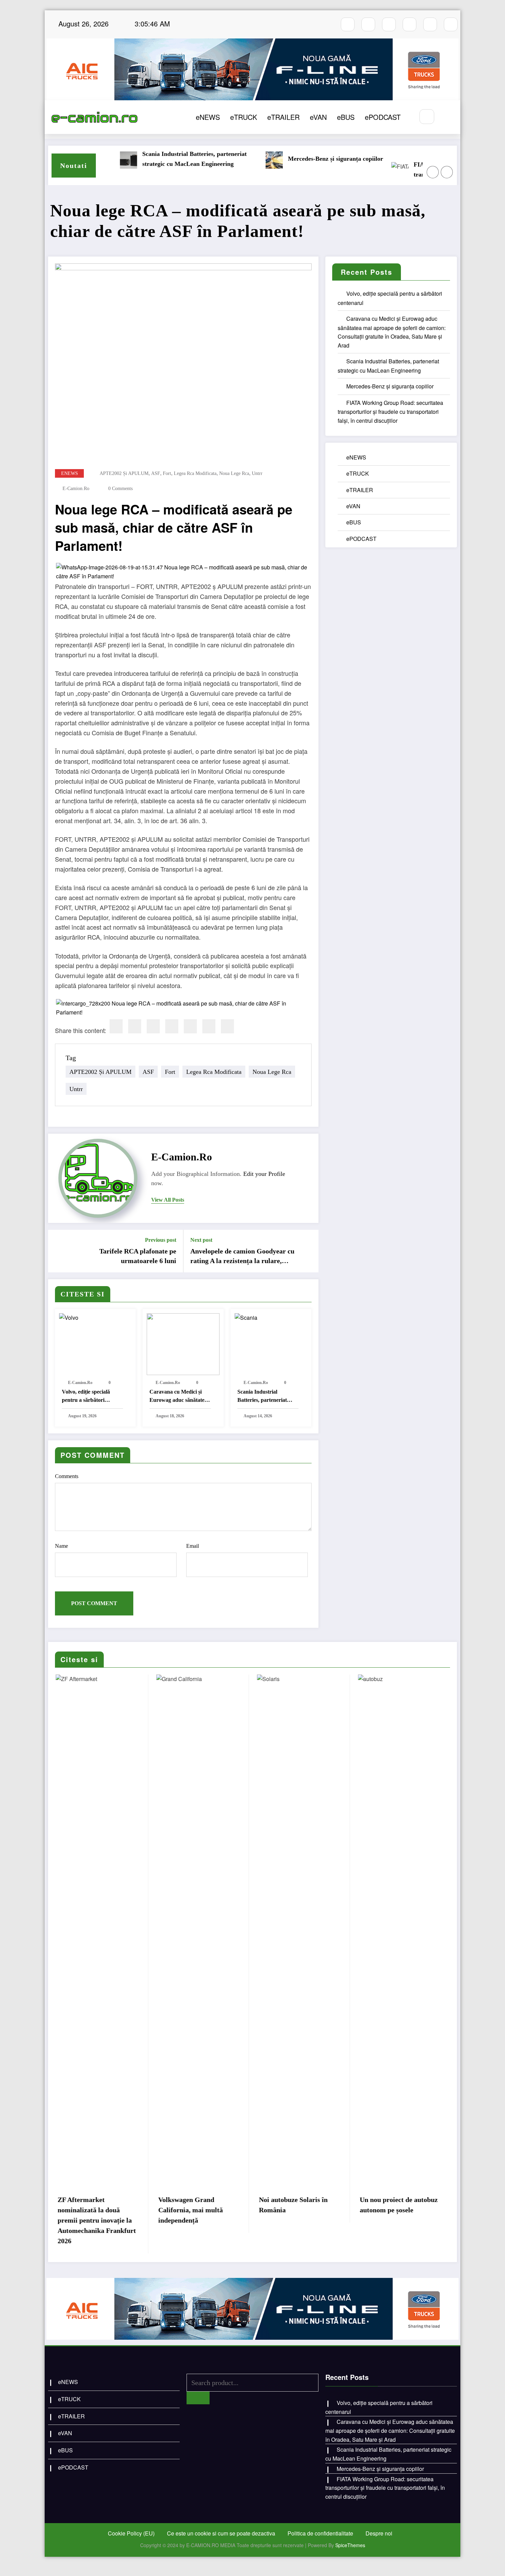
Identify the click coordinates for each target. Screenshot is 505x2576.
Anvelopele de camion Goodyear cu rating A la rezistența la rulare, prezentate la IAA (242, 1257)
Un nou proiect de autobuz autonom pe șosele (399, 2205)
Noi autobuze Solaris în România (293, 2205)
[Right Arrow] (447, 172)
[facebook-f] (348, 24)
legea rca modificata (195, 473)
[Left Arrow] (433, 172)
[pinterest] (190, 1026)
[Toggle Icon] (448, 117)
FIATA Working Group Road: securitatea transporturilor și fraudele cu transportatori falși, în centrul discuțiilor (416, 170)
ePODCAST (383, 117)
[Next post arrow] (309, 1251)
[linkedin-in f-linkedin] (451, 24)
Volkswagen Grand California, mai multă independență (190, 2210)
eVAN (318, 117)
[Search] (427, 117)
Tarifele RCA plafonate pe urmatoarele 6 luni (138, 1256)
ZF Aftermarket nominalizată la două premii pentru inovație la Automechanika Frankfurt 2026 (97, 2220)
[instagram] (368, 24)
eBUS (346, 117)
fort (167, 473)
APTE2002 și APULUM (124, 473)
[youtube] (389, 24)
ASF (156, 473)
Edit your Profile (264, 1174)
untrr (257, 473)
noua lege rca (234, 473)
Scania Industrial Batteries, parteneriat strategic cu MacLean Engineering (142, 159)
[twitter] (135, 1026)
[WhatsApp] (209, 1026)
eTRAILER (283, 117)
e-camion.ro (76, 489)
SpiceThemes (350, 2545)
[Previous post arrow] (58, 1251)
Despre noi (379, 2533)
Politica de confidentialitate (320, 2533)
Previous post (161, 1240)
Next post (201, 1240)
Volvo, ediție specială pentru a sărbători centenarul (86, 1397)
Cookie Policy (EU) (131, 2533)
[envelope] (172, 1026)
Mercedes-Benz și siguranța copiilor (283, 159)
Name (61, 1546)
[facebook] (116, 1026)
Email (193, 1546)
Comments (67, 1476)
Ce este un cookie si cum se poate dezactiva (221, 2533)
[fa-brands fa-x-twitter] (409, 24)
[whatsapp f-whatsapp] (430, 24)
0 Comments (120, 489)
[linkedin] (153, 1026)
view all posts (168, 1200)
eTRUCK (244, 117)
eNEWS (208, 117)
